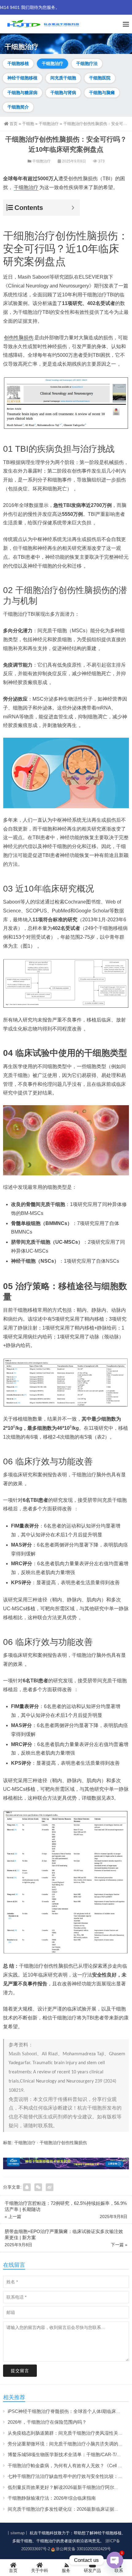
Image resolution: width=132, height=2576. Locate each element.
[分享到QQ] (27, 2187)
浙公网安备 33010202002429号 (83, 2549)
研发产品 (92, 2570)
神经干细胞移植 (22, 78)
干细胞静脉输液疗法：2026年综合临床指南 (52, 2498)
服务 (66, 2570)
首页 (14, 124)
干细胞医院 (100, 78)
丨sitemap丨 (17, 2533)
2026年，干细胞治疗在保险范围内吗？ (47, 2422)
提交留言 (20, 2371)
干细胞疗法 (87, 63)
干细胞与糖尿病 (22, 93)
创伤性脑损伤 (19, 338)
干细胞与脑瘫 (102, 93)
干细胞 (28, 124)
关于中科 (40, 2570)
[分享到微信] (38, 2187)
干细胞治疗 (52, 63)
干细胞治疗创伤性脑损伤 (60, 236)
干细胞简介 (18, 107)
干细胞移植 (18, 63)
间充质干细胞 (63, 78)
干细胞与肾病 (63, 93)
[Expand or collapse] (73, 208)
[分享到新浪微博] (50, 2187)
